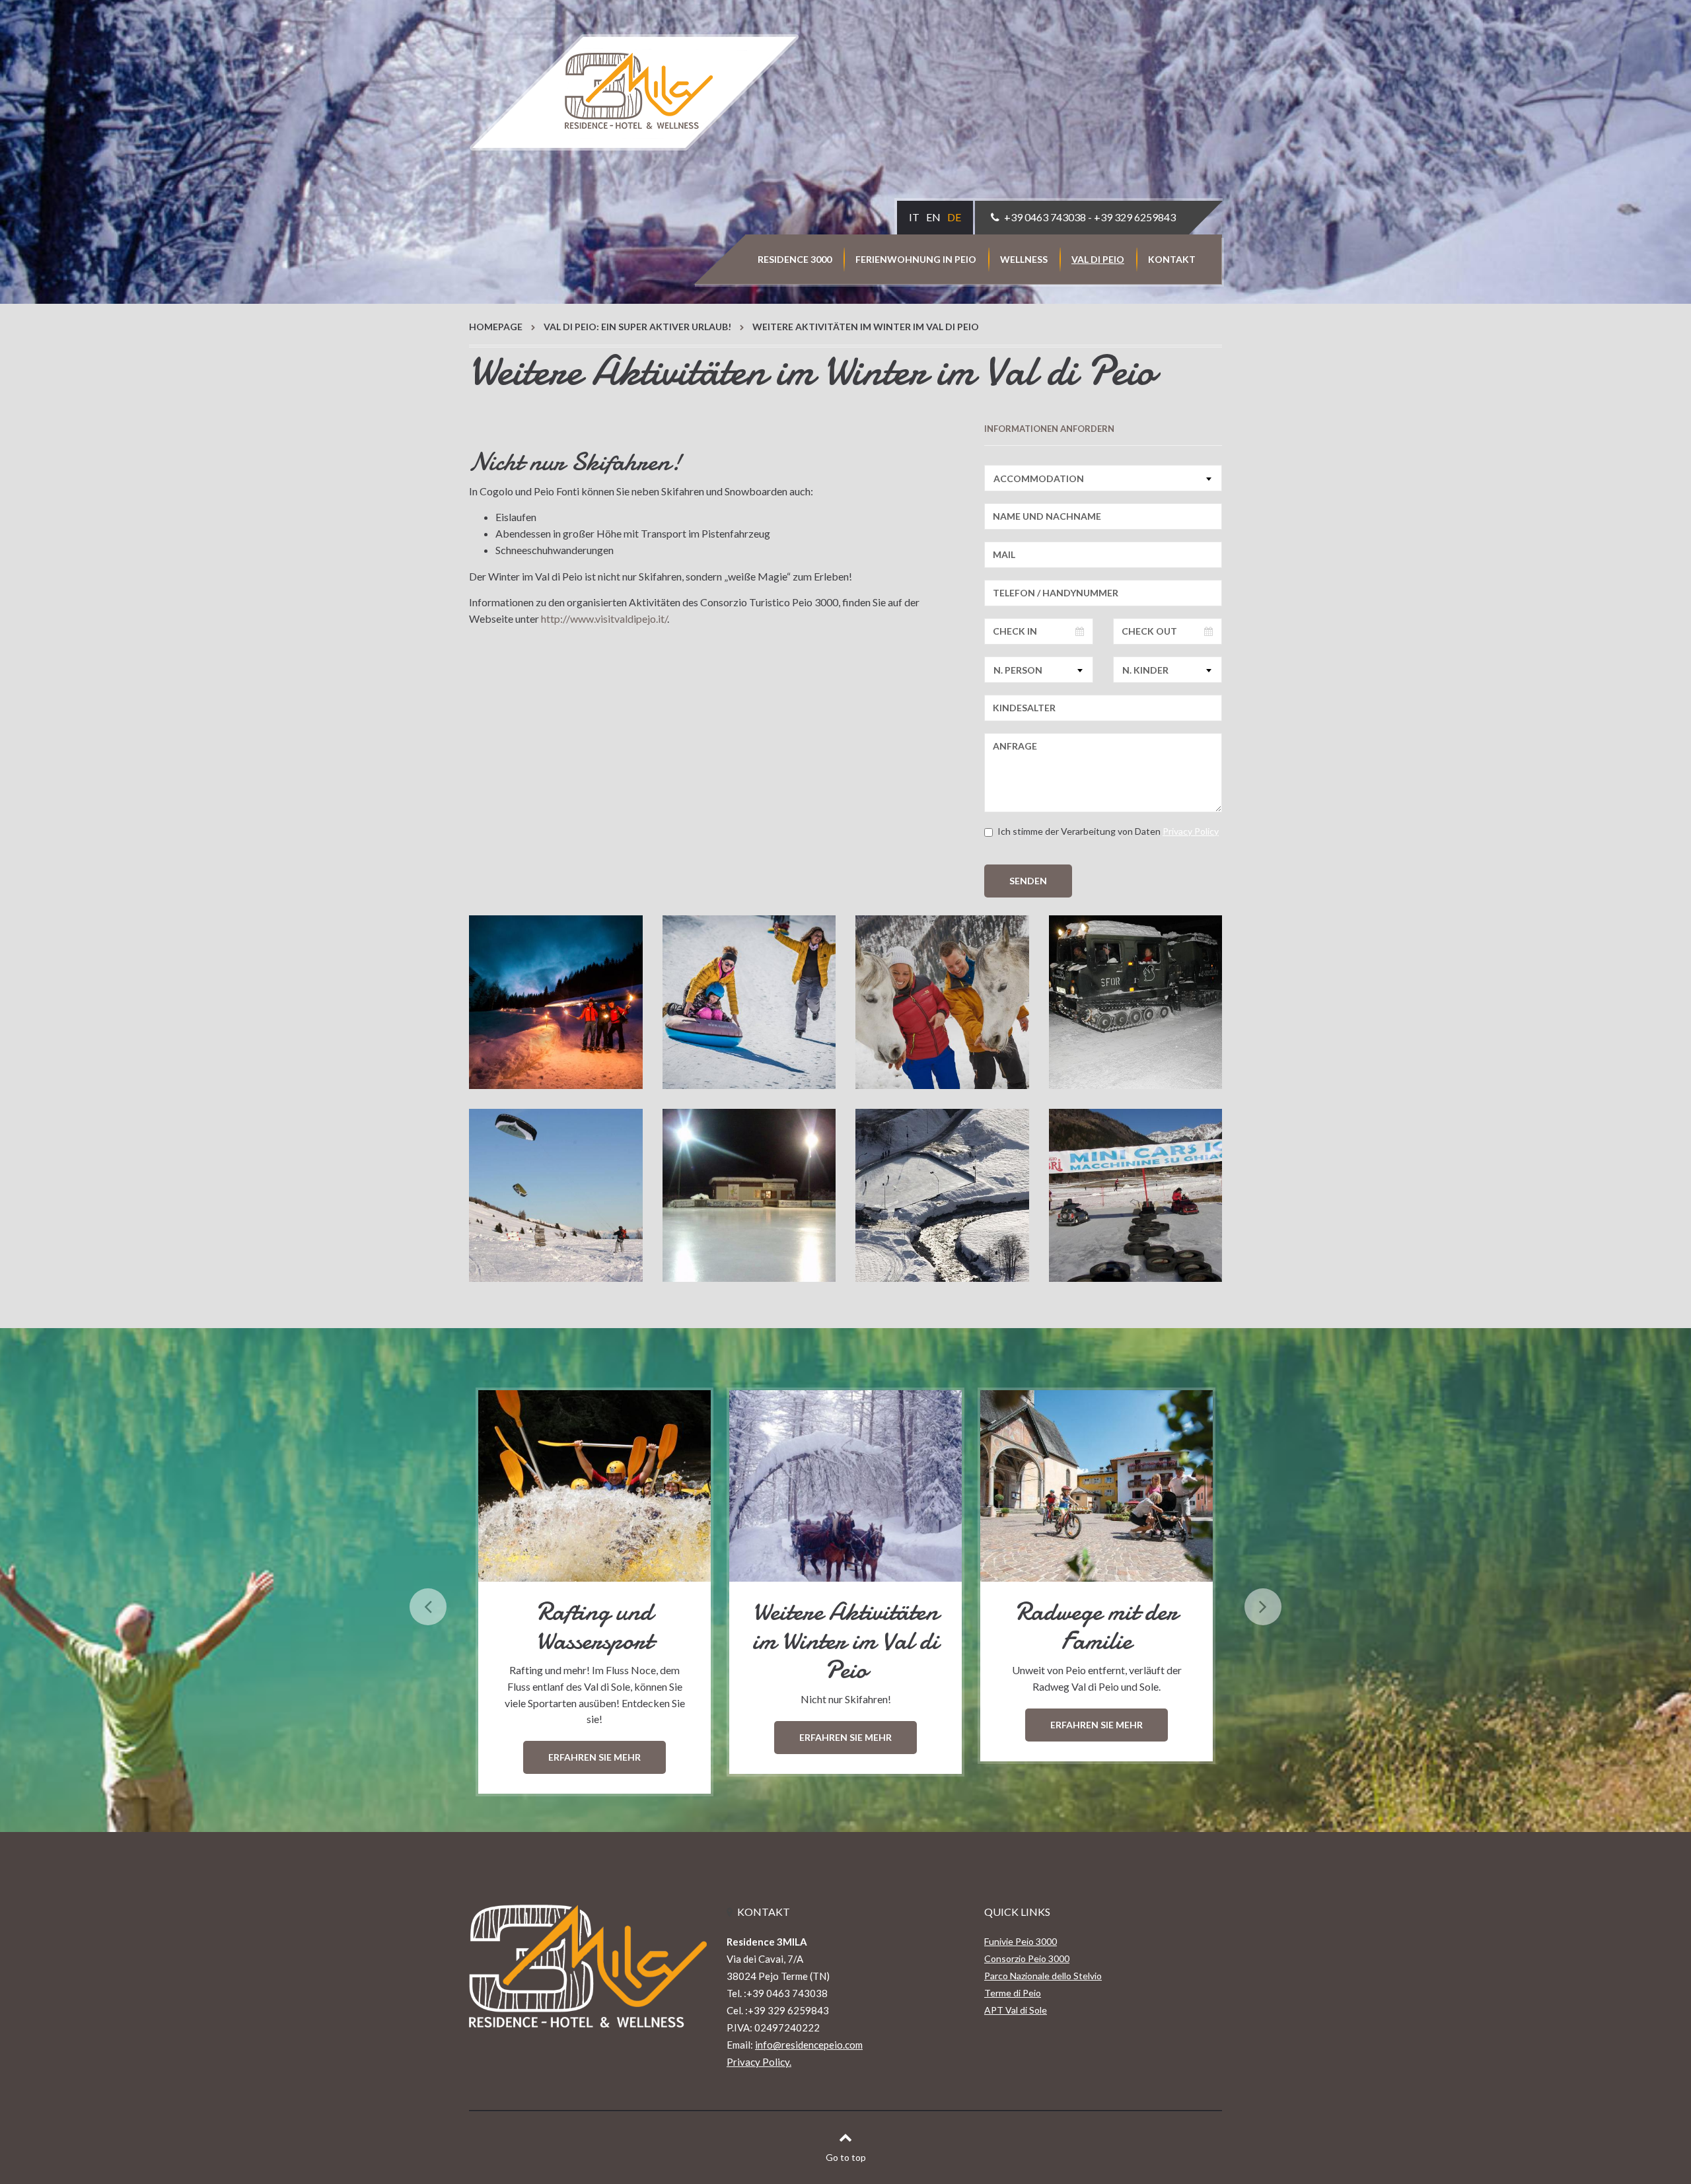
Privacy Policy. (759, 2062)
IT (914, 217)
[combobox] (1103, 478)
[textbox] (1103, 478)
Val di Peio (1098, 259)
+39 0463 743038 (1045, 217)
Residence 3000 (795, 259)
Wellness (1024, 259)
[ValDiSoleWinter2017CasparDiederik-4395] (942, 1002)
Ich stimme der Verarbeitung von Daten (1108, 831)
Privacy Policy (1191, 831)
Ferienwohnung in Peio (916, 259)
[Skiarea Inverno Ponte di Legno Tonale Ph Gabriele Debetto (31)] (556, 1196)
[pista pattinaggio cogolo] (942, 1196)
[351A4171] (749, 1002)
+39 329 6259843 (1135, 217)
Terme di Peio (1013, 1993)
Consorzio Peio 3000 (1027, 1958)
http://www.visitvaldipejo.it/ (604, 618)
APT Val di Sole (1016, 2010)
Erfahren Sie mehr (594, 1737)
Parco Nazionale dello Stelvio (1043, 1976)
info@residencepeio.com (809, 2045)
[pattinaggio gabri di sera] (749, 1196)
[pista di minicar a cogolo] (1136, 1196)
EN (933, 217)
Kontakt (1172, 259)
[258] (1136, 1002)
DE (954, 217)
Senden (1028, 881)
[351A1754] (556, 1002)
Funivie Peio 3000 (1021, 1941)
